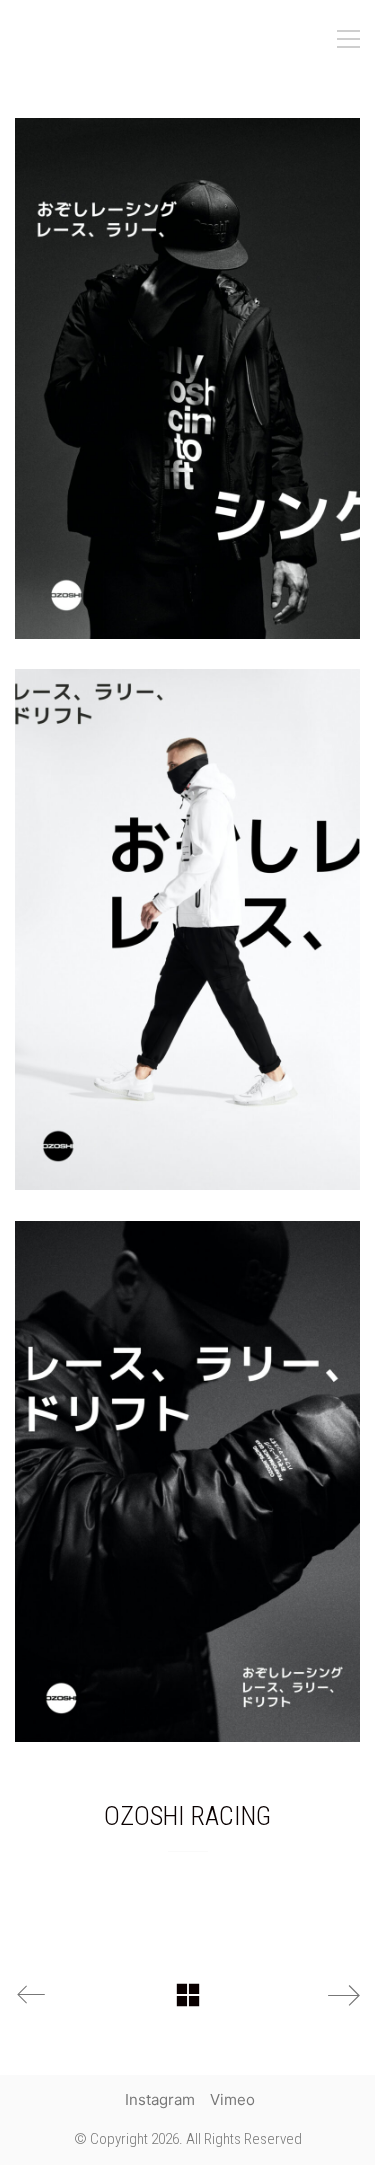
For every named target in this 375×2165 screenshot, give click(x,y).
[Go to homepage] (115, 39)
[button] (348, 39)
